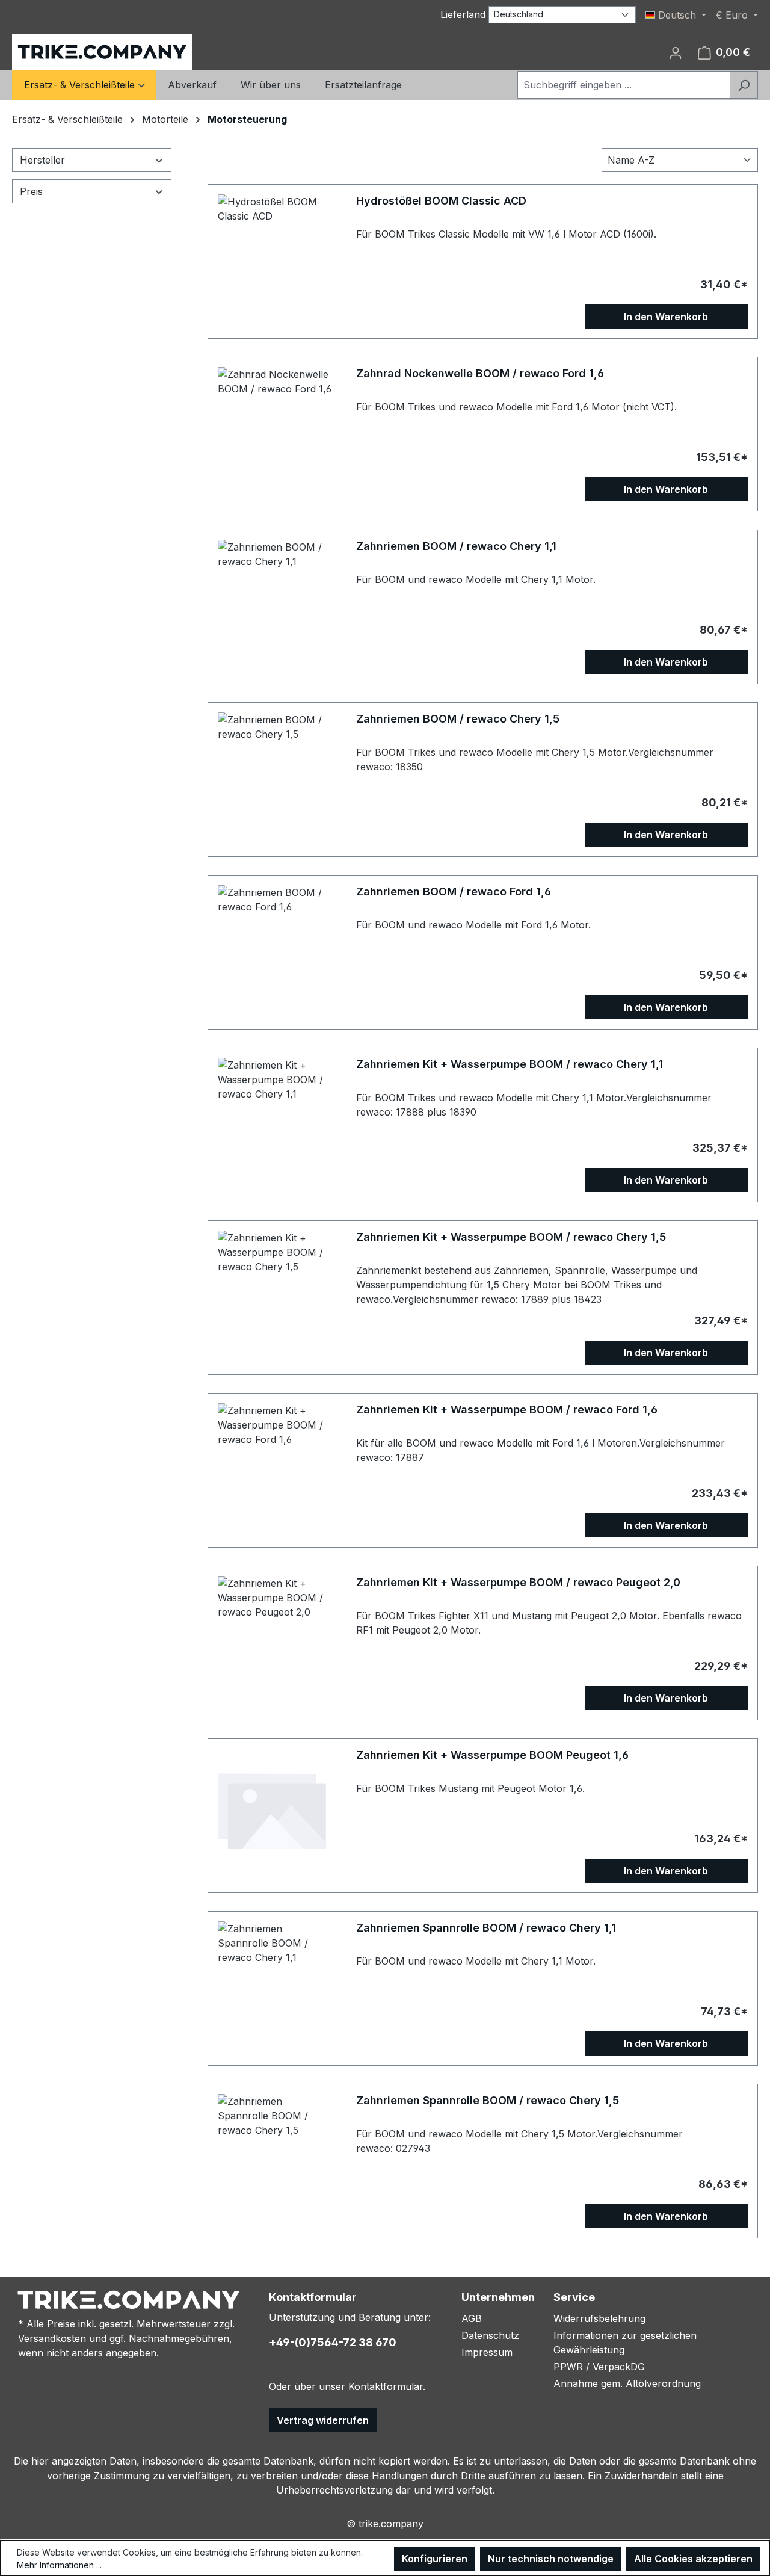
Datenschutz (490, 2335)
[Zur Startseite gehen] (102, 52)
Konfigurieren (435, 2559)
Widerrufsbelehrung (599, 2318)
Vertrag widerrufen (323, 2420)
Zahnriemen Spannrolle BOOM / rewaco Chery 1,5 (488, 2100)
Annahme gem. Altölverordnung (627, 2383)
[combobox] (624, 85)
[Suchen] (744, 85)
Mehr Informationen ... (59, 2565)
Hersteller (42, 160)
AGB (472, 2318)
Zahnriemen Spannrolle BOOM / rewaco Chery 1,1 (486, 1928)
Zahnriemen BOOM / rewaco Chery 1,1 (456, 546)
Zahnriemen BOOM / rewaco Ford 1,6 (454, 891)
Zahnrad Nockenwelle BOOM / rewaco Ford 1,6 (480, 373)
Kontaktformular (386, 2386)
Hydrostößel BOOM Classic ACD (441, 201)
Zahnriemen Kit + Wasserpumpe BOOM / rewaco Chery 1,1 (510, 1064)
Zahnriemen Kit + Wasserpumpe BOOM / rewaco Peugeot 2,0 (518, 1582)
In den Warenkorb (666, 317)
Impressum (487, 2352)
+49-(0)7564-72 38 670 (333, 2342)
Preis (31, 191)
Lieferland (463, 14)
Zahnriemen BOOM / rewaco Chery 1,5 (458, 719)
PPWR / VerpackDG (599, 2367)
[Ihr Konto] (676, 52)
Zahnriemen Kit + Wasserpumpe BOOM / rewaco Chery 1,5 (511, 1237)
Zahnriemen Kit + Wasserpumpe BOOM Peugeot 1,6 (492, 1755)
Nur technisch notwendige (551, 2559)
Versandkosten (52, 2338)
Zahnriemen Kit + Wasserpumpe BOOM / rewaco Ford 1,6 (507, 1410)
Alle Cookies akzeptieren (693, 2559)
